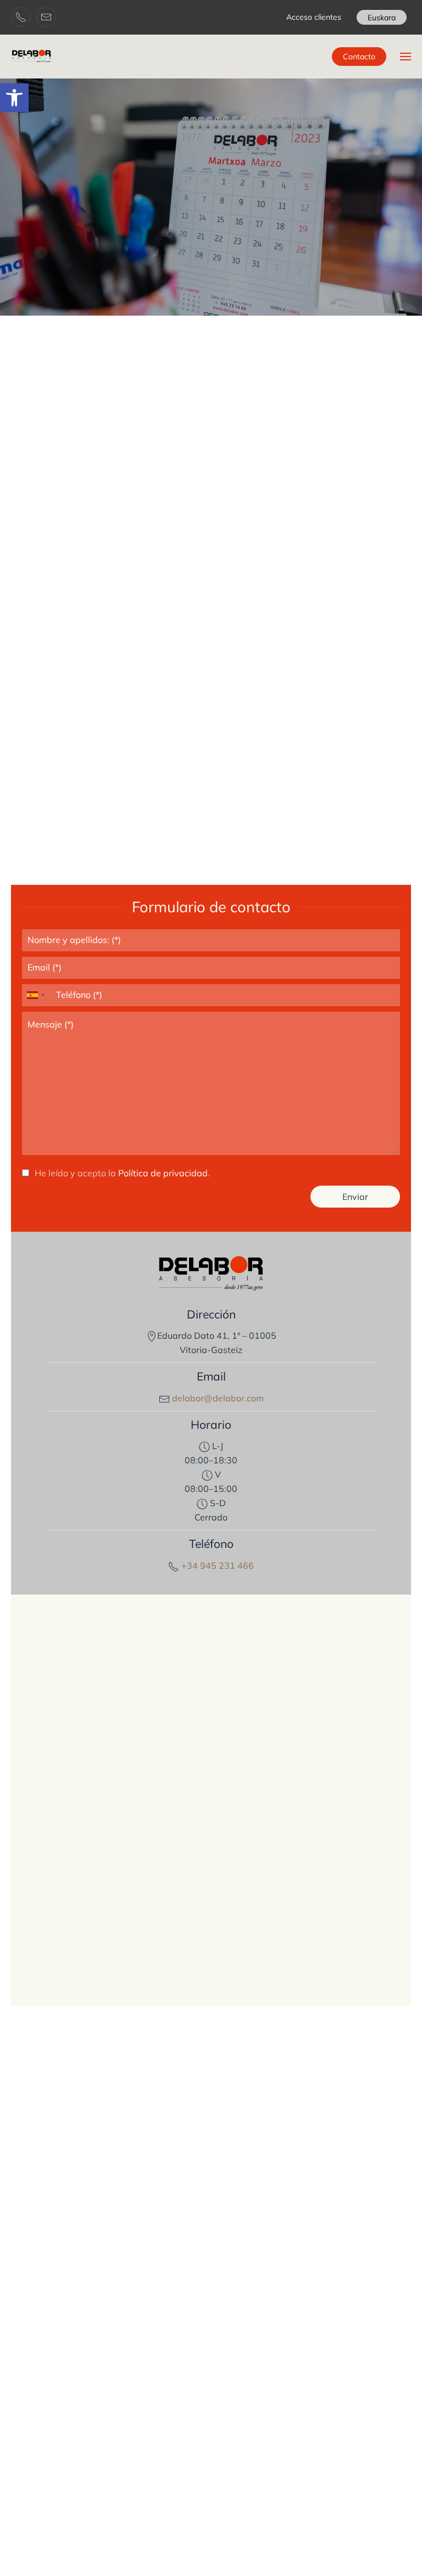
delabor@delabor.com (217, 1398)
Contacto (359, 57)
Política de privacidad (163, 1173)
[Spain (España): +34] (35, 995)
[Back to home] (32, 57)
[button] (14, 98)
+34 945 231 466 (216, 1565)
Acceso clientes (314, 17)
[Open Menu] (406, 57)
